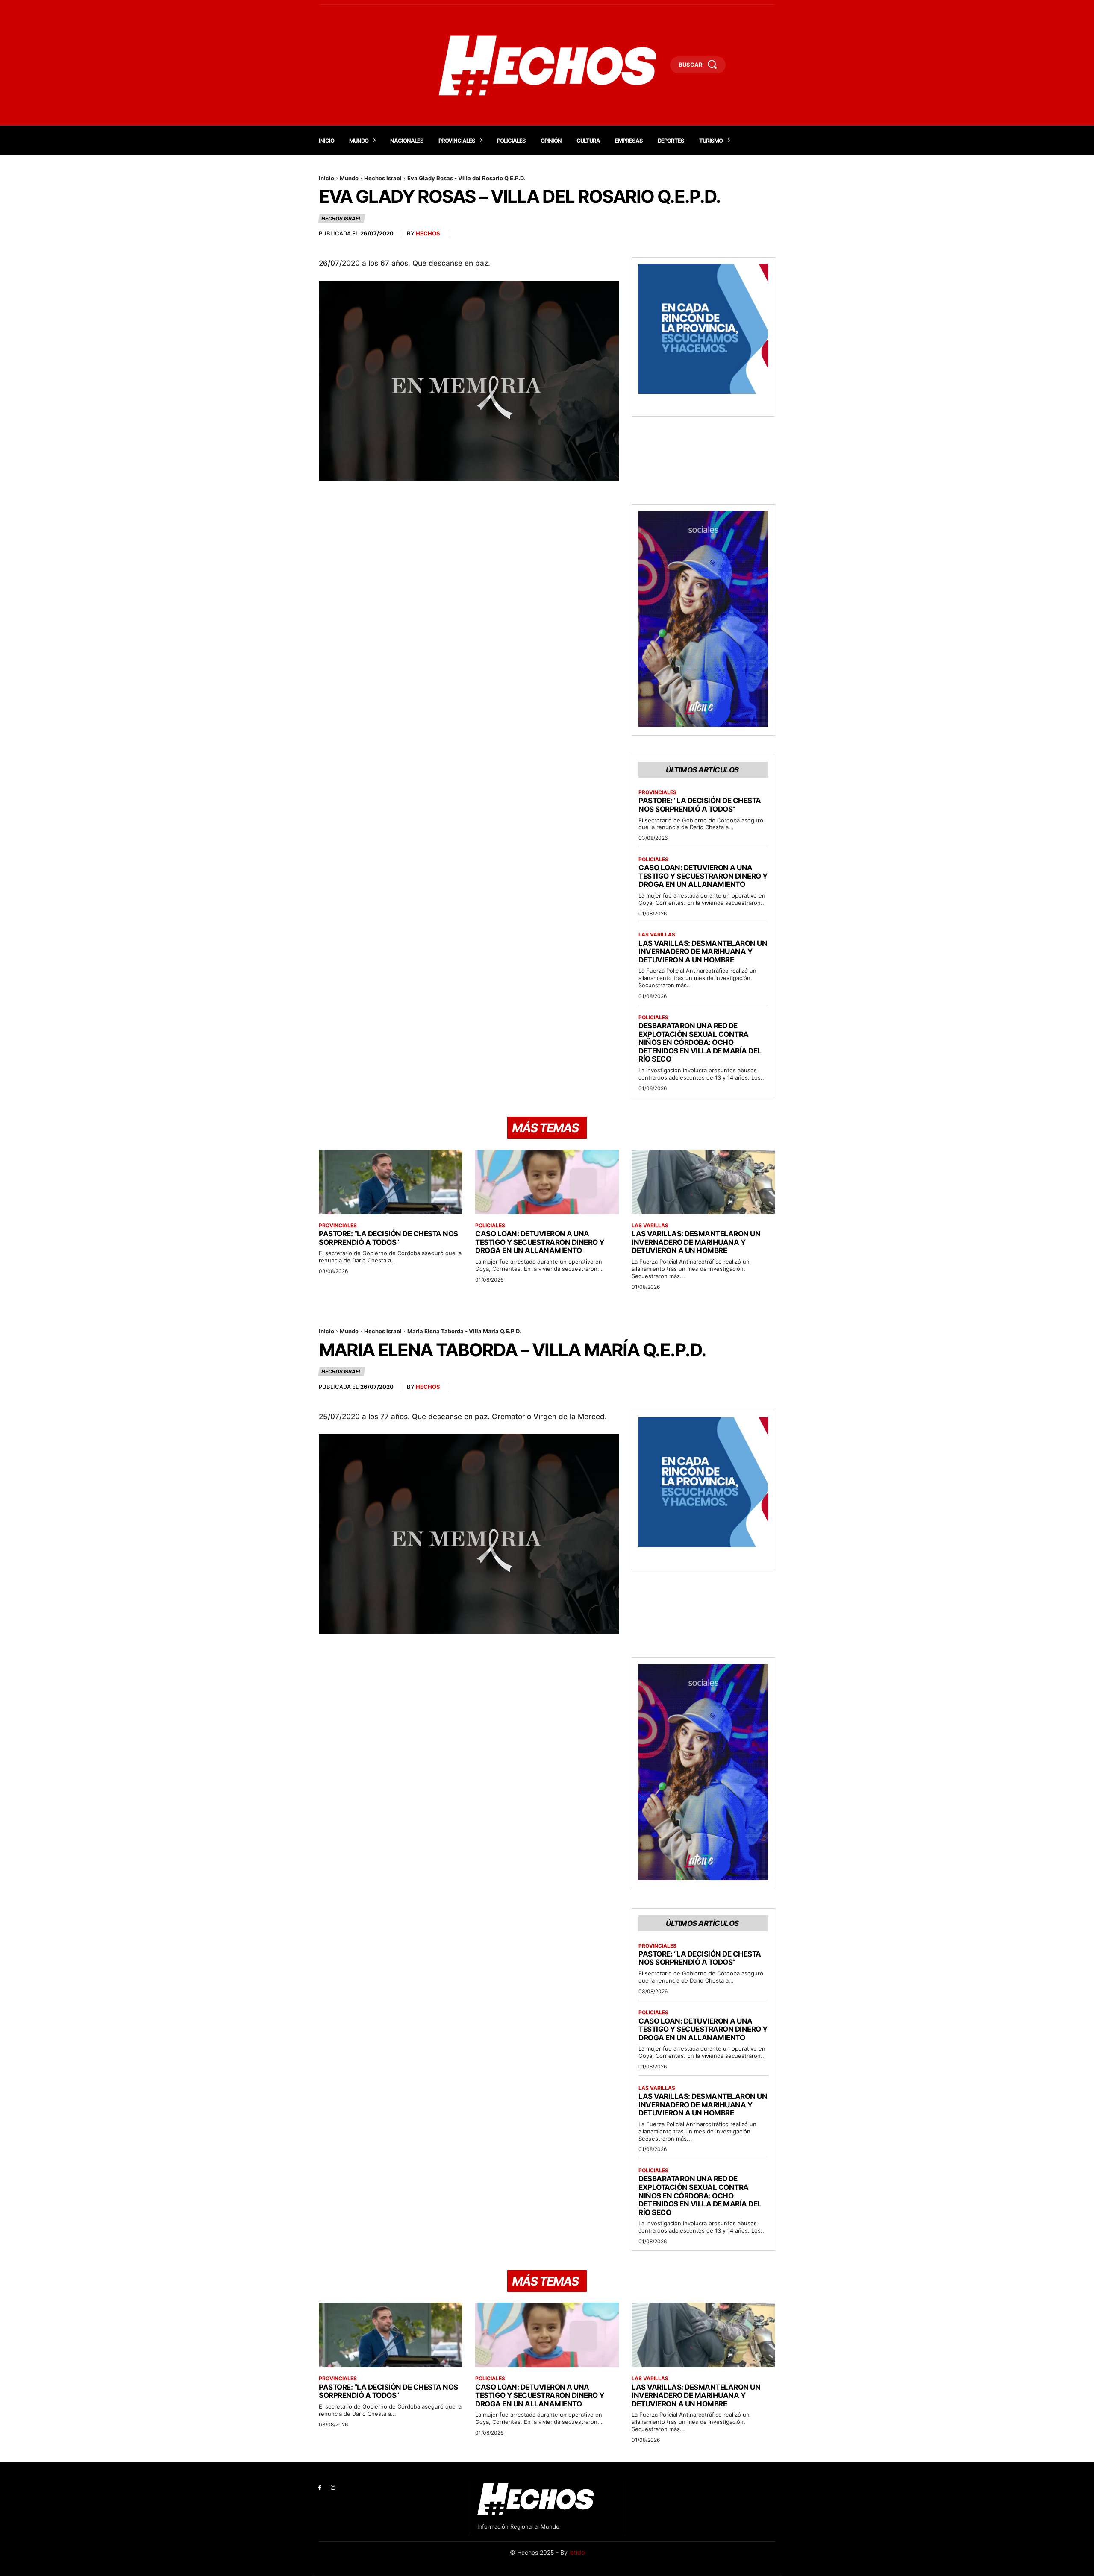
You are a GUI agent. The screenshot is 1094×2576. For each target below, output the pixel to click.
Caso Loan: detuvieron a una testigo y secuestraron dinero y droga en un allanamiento (703, 876)
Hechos (428, 233)
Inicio (326, 178)
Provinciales (657, 792)
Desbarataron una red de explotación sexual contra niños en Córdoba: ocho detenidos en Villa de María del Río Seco (700, 1042)
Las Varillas (657, 935)
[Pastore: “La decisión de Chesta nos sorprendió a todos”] (391, 1182)
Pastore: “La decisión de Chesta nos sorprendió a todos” (700, 805)
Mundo (349, 178)
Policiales (653, 860)
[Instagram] (333, 2488)
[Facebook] (320, 2488)
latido (577, 2552)
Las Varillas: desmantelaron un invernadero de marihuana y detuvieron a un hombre (703, 952)
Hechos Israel (383, 178)
